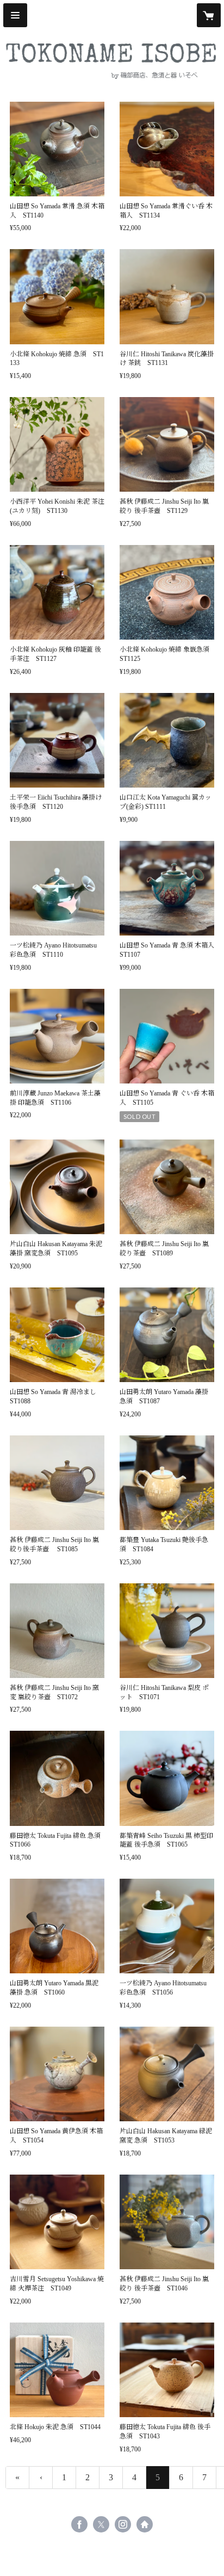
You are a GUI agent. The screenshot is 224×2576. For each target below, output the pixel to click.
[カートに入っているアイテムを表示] (209, 15)
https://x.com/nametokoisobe (101, 2524)
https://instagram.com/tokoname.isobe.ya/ (123, 2524)
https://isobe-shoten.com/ (145, 2524)
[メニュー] (15, 15)
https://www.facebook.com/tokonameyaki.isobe (79, 2524)
